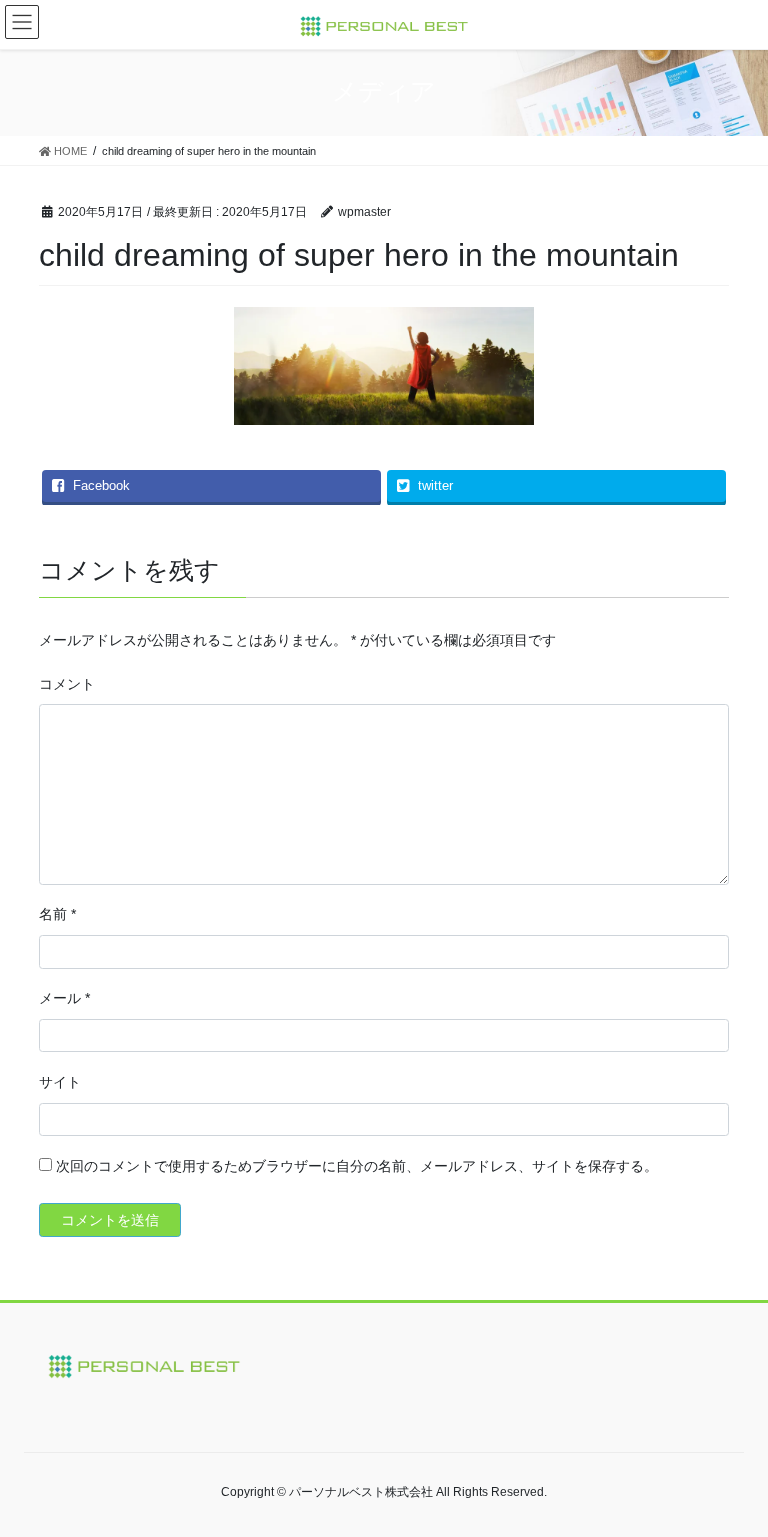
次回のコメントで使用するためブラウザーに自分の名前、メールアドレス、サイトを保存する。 (357, 1166)
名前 (57, 914)
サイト (60, 1082)
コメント (67, 684)
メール (64, 998)
